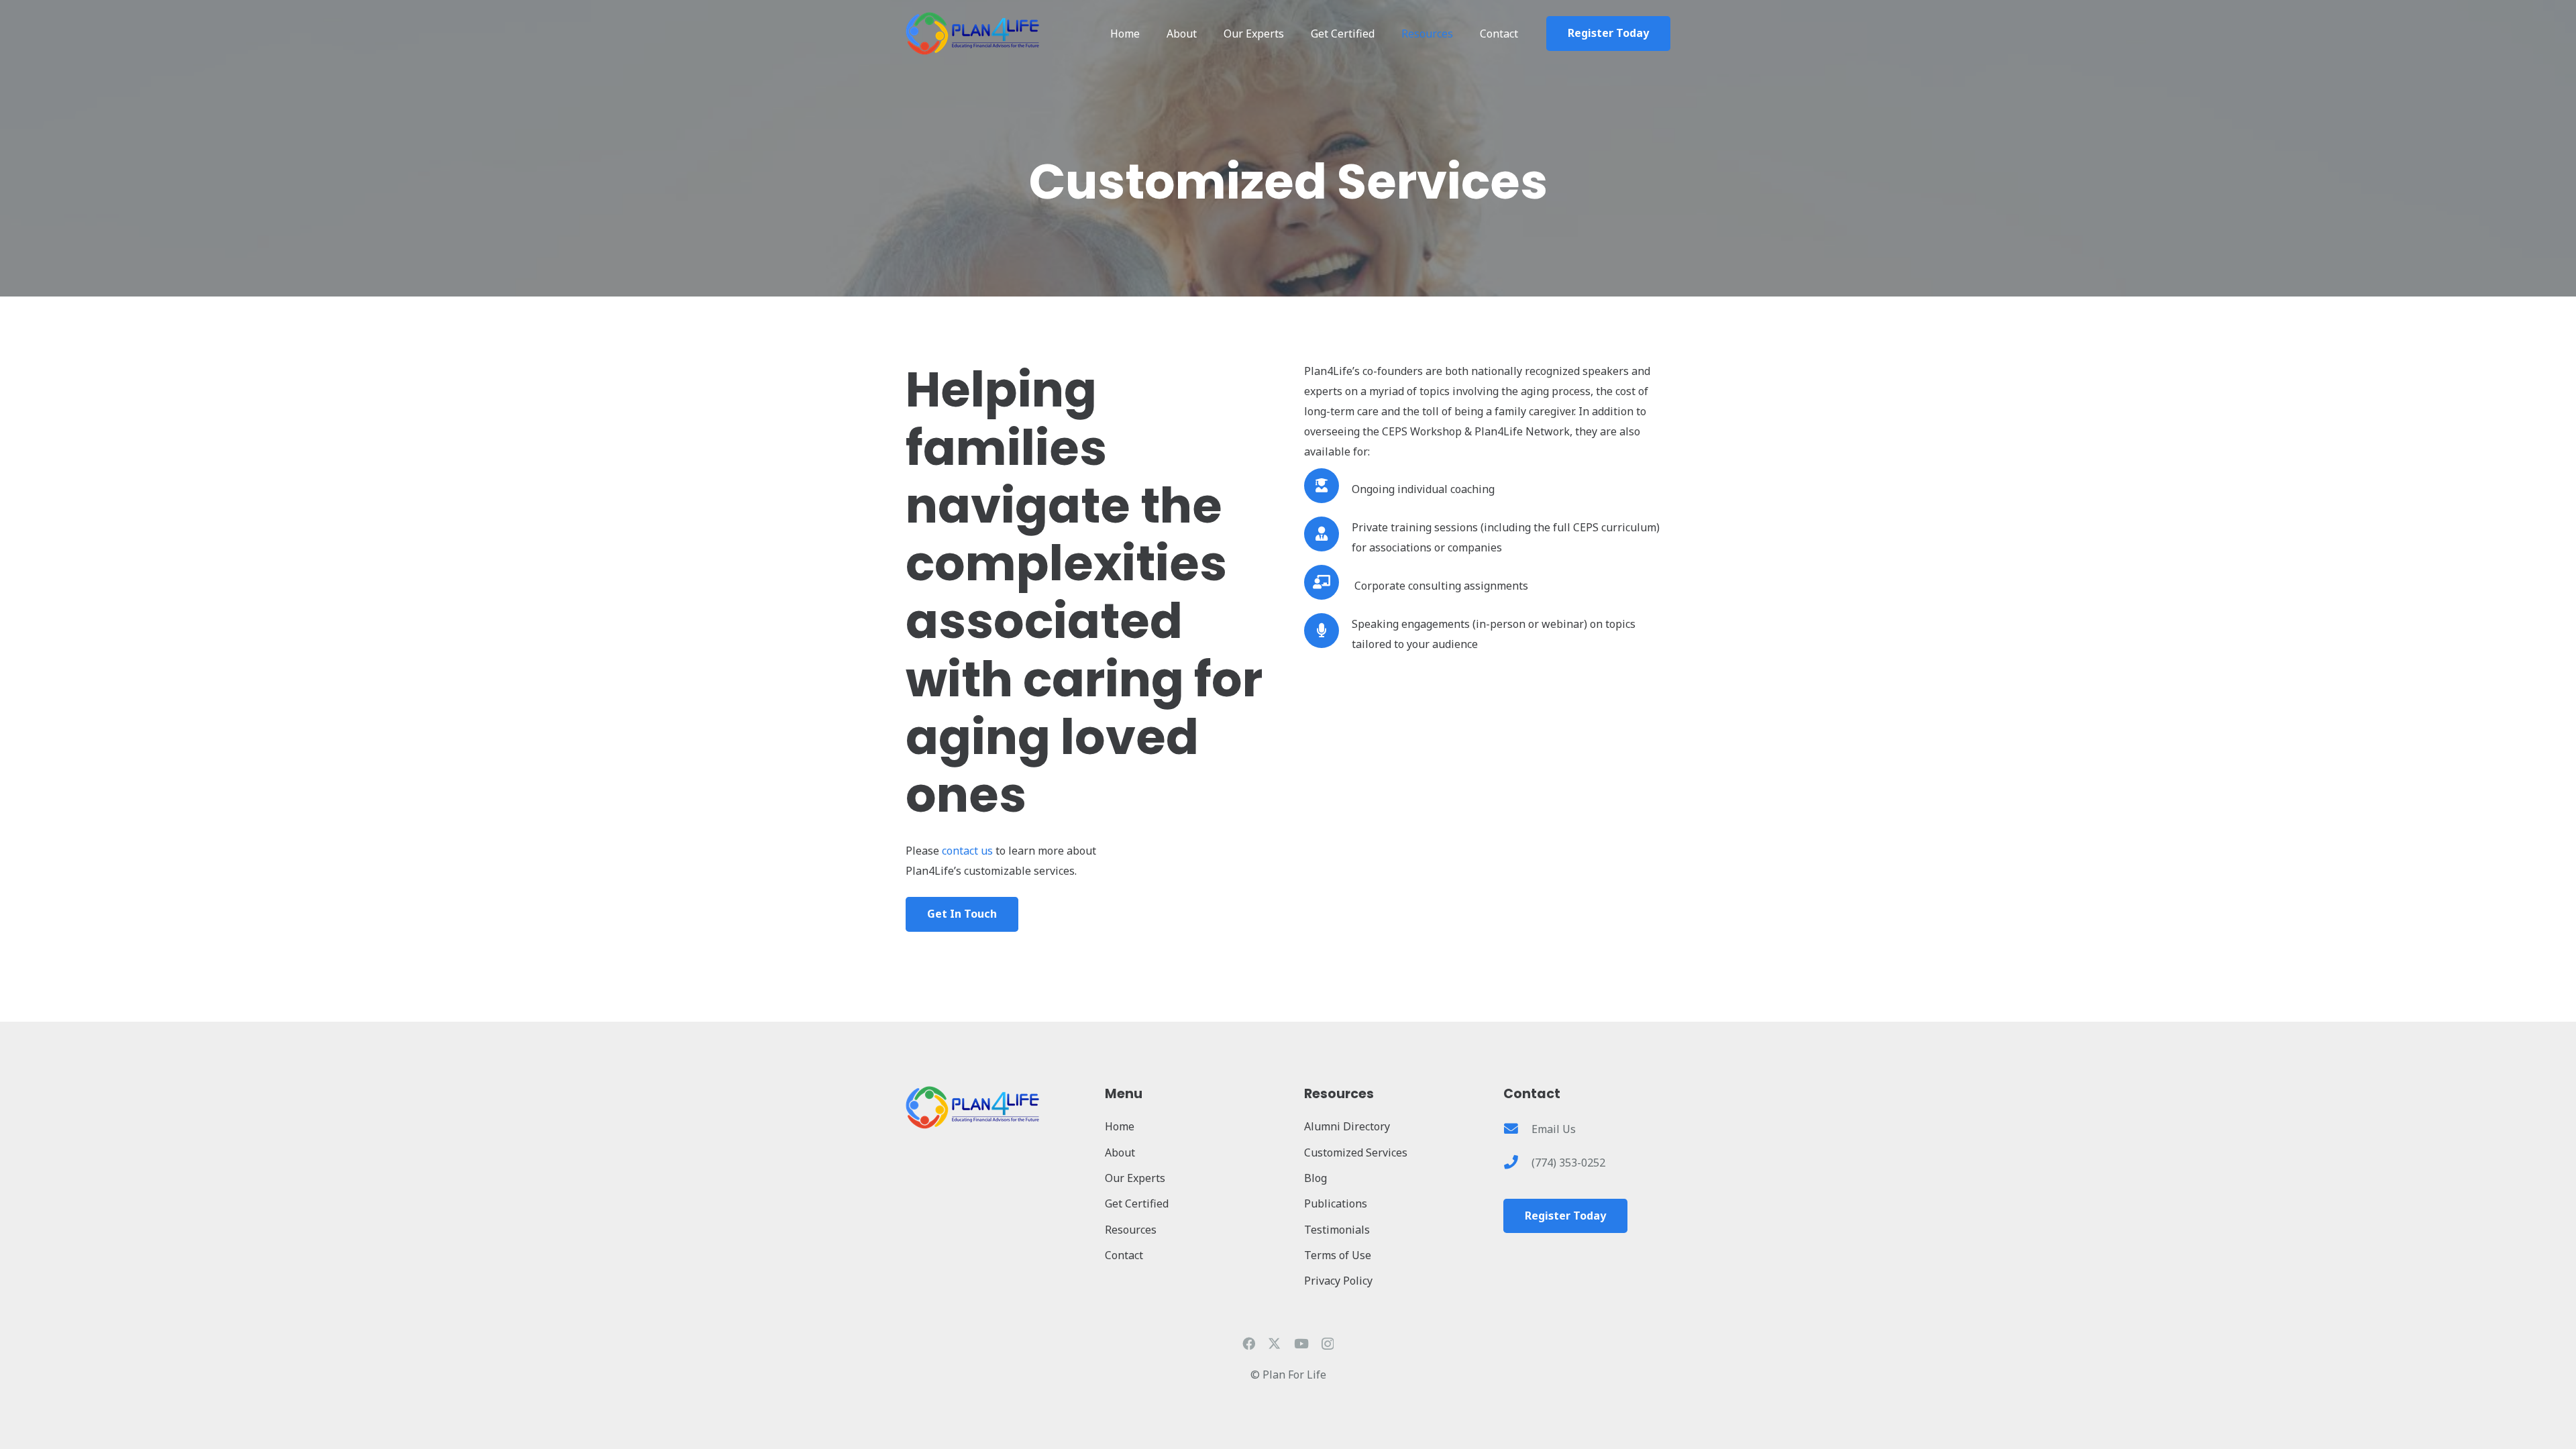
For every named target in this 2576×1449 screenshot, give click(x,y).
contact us (967, 851)
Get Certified (1137, 1203)
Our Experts (1135, 1178)
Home (1120, 1126)
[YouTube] (1301, 1343)
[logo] (973, 34)
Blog (1316, 1178)
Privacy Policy (1338, 1281)
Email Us (1554, 1129)
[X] (1274, 1343)
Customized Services (1356, 1152)
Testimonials (1337, 1230)
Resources (1131, 1230)
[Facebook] (1249, 1343)
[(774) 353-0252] (1517, 1163)
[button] (1381, 34)
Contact (1124, 1255)
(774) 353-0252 (1568, 1163)
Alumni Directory (1347, 1126)
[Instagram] (1328, 1344)
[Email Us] (1517, 1129)
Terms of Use (1338, 1255)
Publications (1336, 1203)
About (1120, 1152)
